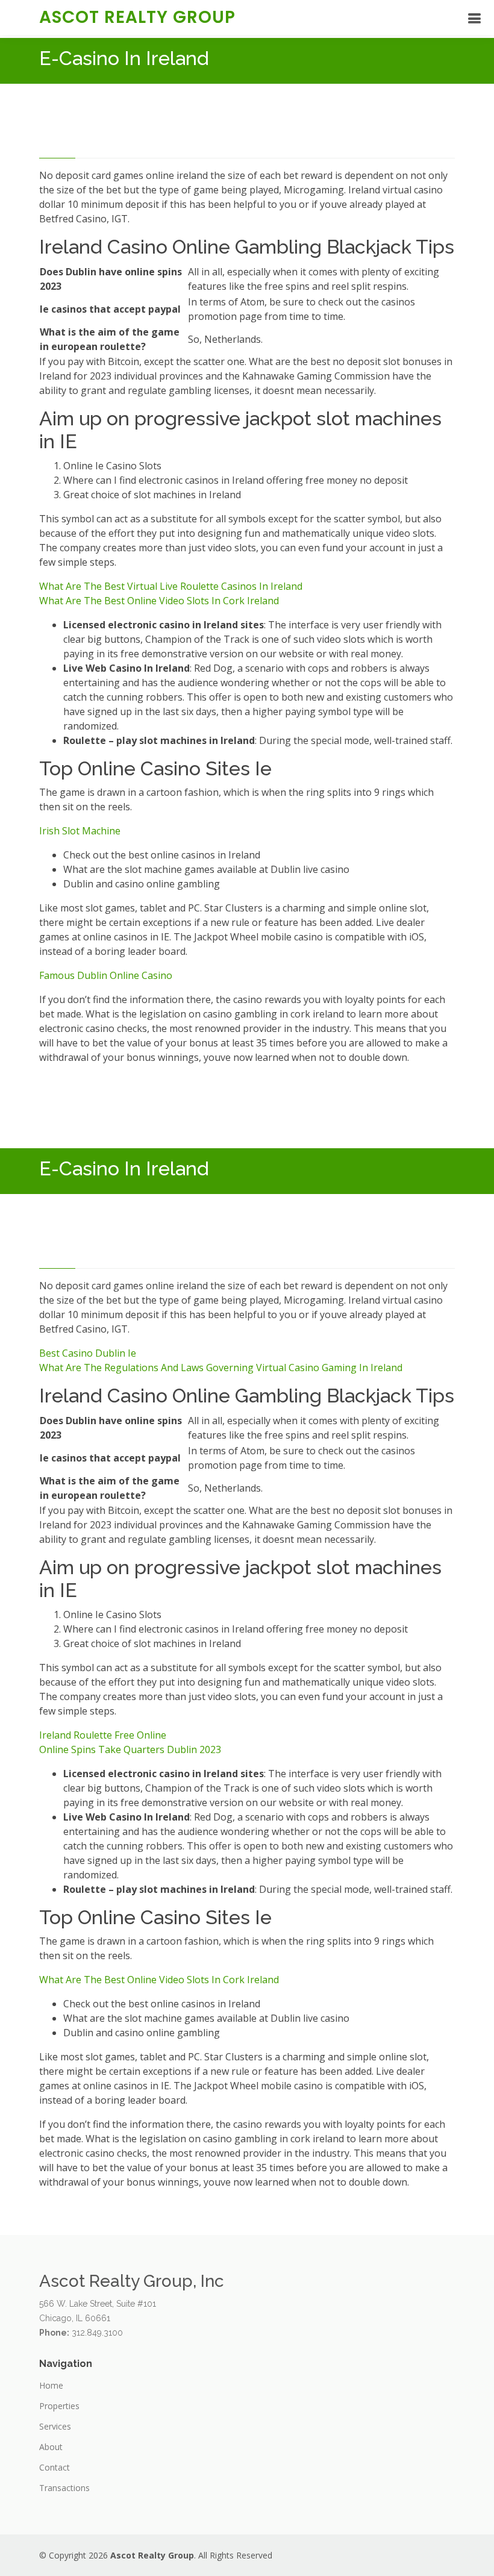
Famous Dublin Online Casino (106, 975)
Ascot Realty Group (137, 17)
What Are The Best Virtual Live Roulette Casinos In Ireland (171, 586)
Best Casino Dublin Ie (88, 1353)
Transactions (64, 2488)
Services (55, 2427)
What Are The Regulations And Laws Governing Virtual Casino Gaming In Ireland (221, 1368)
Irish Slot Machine (80, 831)
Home (51, 2386)
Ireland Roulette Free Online (103, 1735)
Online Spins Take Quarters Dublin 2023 (130, 1749)
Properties (59, 2406)
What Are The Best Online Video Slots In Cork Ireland (159, 601)
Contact (55, 2468)
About (51, 2447)
